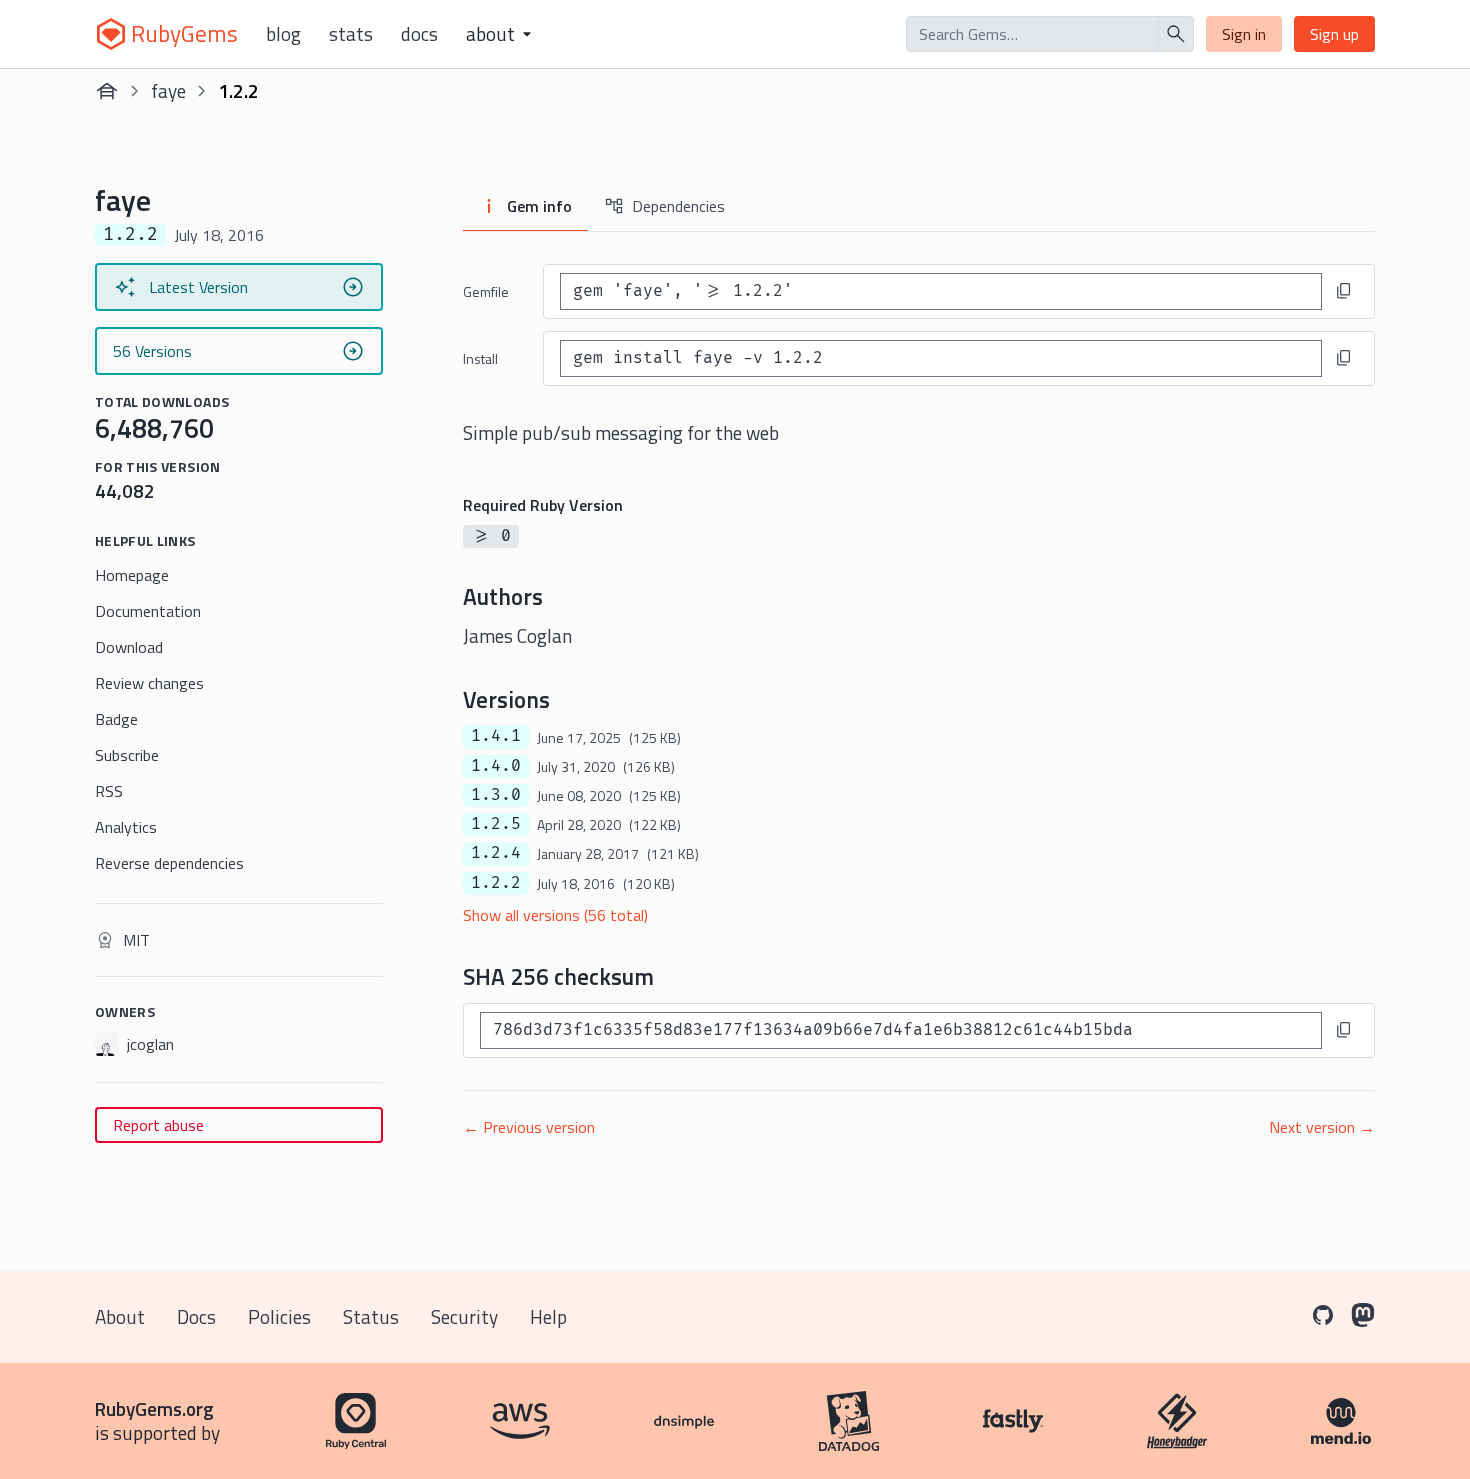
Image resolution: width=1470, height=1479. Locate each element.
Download (129, 647)
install (480, 358)
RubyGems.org (154, 1408)
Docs (419, 34)
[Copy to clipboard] (1344, 291)
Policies (279, 1316)
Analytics (126, 827)
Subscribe (127, 755)
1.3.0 (496, 795)
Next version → (1322, 1127)
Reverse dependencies (169, 863)
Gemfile (486, 291)
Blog (283, 34)
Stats (351, 34)
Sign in (1244, 34)
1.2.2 (496, 883)
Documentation (148, 611)
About (120, 1316)
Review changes (149, 683)
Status (371, 1316)
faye (168, 90)
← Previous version (529, 1127)
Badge (116, 719)
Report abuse (158, 1125)
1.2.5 (496, 824)
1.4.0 (496, 766)
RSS (109, 791)
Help (548, 1316)
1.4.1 (496, 736)
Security (464, 1316)
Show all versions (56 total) (555, 915)
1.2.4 (496, 853)
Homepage (132, 575)
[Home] (107, 91)
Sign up (1334, 34)
